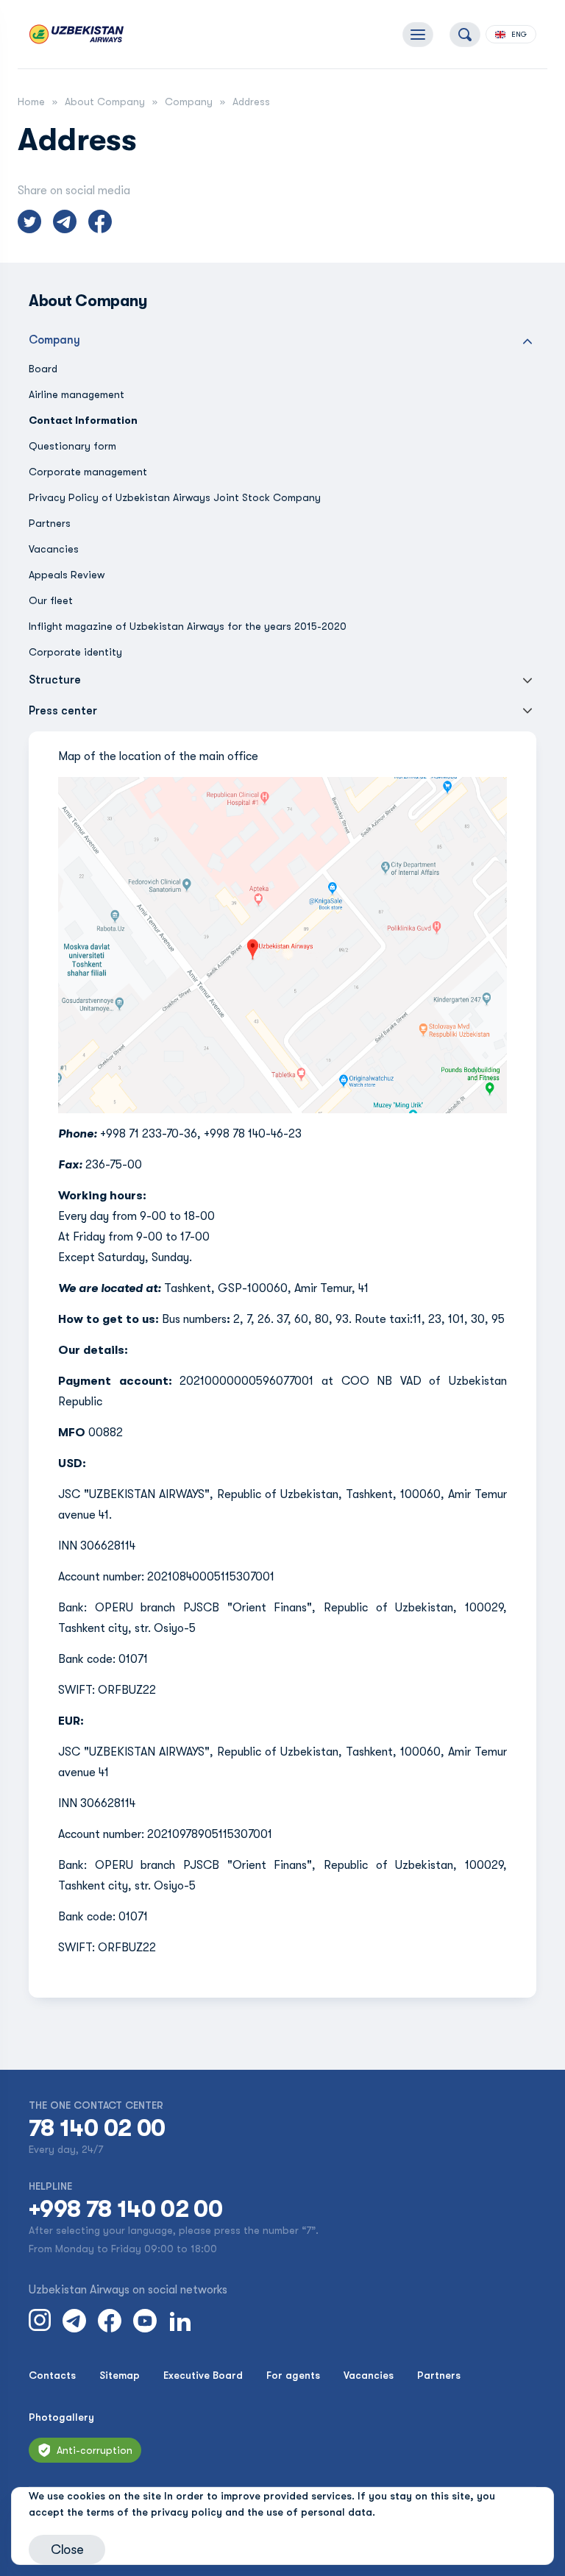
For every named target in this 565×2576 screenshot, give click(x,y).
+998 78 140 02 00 (125, 2210)
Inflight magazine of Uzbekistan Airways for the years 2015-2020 (188, 626)
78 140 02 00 (97, 2129)
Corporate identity (75, 652)
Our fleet (51, 600)
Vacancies (54, 549)
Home (31, 102)
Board (43, 369)
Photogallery (61, 2417)
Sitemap (120, 2375)
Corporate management (88, 472)
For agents (293, 2375)
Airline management (77, 394)
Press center (63, 711)
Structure (55, 680)
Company (189, 102)
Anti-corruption (95, 2450)
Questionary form (72, 446)
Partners (50, 523)
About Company (105, 102)
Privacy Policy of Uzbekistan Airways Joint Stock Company (175, 497)
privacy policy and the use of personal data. (263, 2512)
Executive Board (203, 2375)
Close (67, 2550)
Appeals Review (67, 575)
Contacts (52, 2375)
